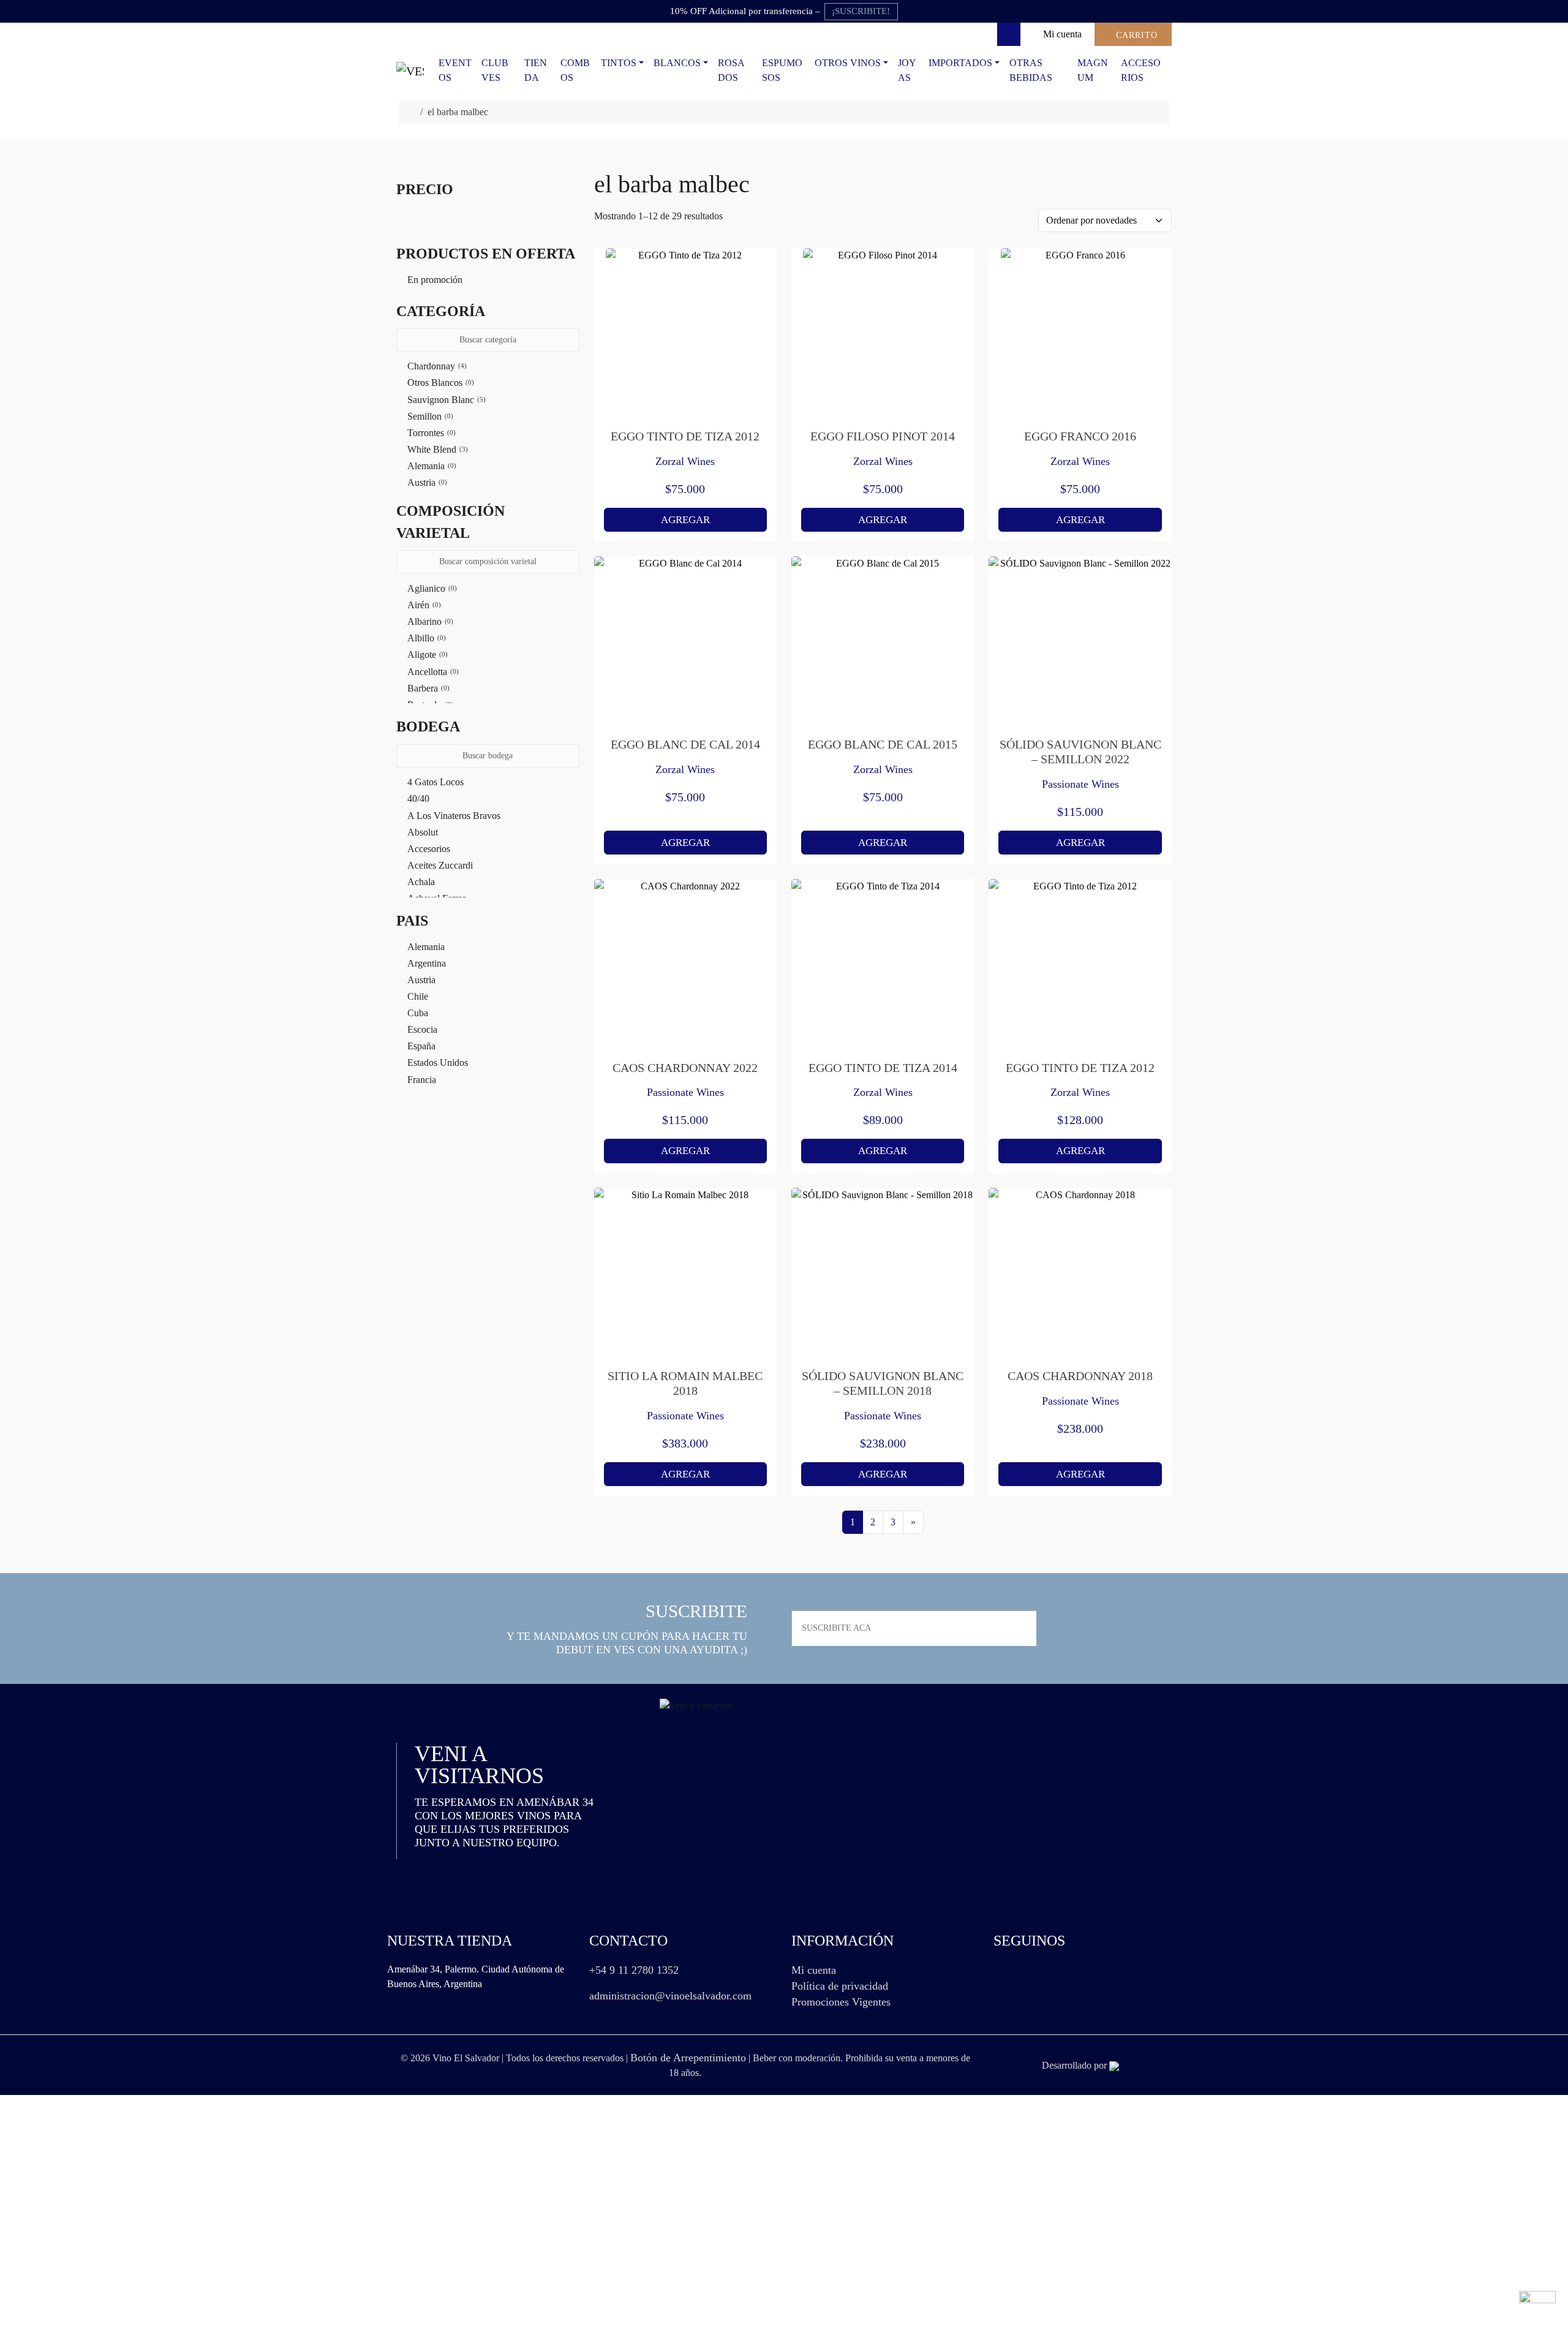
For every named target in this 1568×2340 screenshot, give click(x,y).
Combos (575, 70)
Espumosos (782, 70)
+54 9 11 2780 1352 (634, 1970)
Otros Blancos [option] (439, 383)
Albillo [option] (425, 638)
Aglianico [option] (431, 588)
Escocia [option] (422, 1029)
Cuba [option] (418, 1013)
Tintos (619, 63)
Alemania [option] (431, 466)
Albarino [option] (429, 621)
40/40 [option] (418, 798)
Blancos (677, 63)
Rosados (731, 70)
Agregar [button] (685, 520)
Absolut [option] (423, 832)
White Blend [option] (436, 449)
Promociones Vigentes (841, 2002)
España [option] (421, 1046)
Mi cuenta (814, 1970)
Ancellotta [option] (432, 672)
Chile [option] (418, 996)
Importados (960, 63)
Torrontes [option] (430, 433)
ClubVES (495, 70)
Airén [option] (423, 605)
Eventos (455, 70)
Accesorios (1141, 70)
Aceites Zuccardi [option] (440, 865)
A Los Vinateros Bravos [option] (454, 816)
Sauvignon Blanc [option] (445, 400)
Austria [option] (426, 482)
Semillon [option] (429, 416)
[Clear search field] (571, 341)
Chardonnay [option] (436, 366)
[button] (488, 311)
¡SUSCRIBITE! (861, 11)
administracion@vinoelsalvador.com (670, 1996)
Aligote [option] (426, 655)
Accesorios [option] (429, 849)
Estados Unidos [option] (438, 1062)
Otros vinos (848, 63)
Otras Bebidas (1031, 70)
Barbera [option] (427, 688)
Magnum (1093, 70)
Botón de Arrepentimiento (688, 2058)
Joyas (907, 70)
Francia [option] (422, 1080)
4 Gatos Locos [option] (435, 782)
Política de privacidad (840, 1986)
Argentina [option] (427, 963)
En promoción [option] (435, 280)
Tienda (536, 70)
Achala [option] (421, 882)
